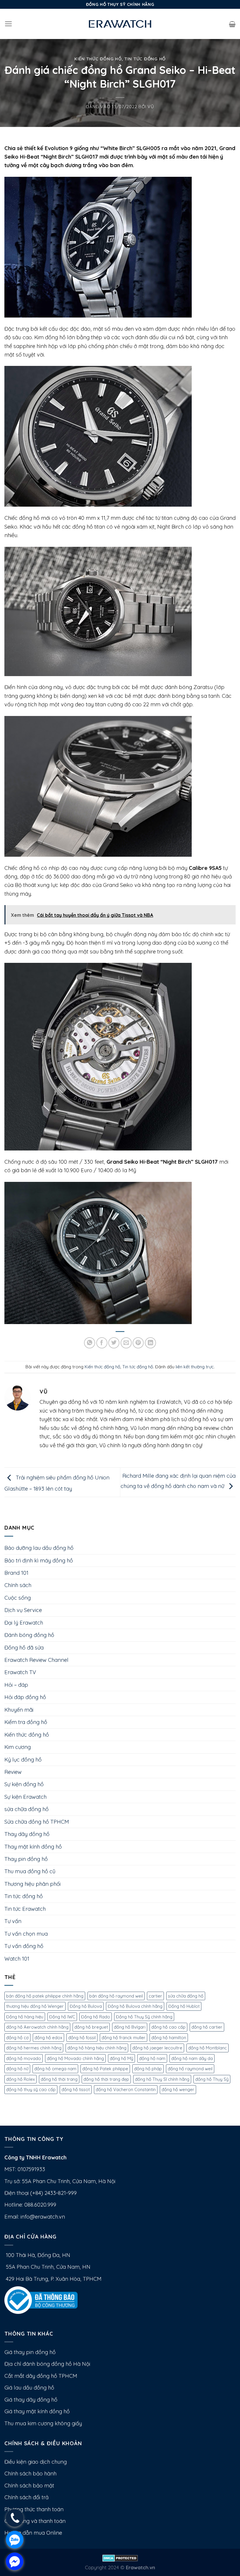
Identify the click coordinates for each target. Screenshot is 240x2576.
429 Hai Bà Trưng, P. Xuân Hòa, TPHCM (53, 2279)
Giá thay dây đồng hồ (31, 2400)
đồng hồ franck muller (124, 2038)
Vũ (151, 107)
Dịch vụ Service (23, 1610)
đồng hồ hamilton (169, 2038)
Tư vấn (13, 1921)
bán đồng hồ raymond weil (116, 1996)
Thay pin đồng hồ (26, 1859)
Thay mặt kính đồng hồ (33, 1847)
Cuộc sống (18, 1598)
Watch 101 (17, 1959)
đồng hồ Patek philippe (105, 2069)
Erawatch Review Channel (36, 1660)
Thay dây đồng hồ (27, 1834)
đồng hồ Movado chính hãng (75, 2058)
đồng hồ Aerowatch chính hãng (37, 2027)
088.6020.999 (40, 2205)
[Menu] (8, 24)
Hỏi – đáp (16, 1685)
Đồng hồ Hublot (184, 2006)
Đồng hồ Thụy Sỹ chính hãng (144, 2017)
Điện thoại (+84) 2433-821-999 (41, 2193)
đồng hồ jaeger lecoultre (157, 2048)
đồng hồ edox (48, 2038)
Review (13, 1772)
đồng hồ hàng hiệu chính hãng (97, 2048)
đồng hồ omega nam (55, 2069)
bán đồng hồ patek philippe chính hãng (45, 1996)
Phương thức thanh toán (34, 2509)
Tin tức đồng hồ (145, 59)
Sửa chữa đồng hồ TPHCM (37, 1822)
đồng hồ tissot (76, 2089)
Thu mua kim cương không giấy (43, 2423)
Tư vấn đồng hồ (24, 1946)
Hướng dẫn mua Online (33, 2533)
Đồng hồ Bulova (86, 2006)
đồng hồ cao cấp (168, 2027)
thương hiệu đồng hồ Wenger (35, 2006)
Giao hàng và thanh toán (35, 2521)
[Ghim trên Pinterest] (138, 1343)
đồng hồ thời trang (59, 2079)
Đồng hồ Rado (96, 2017)
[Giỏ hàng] (232, 24)
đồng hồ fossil (82, 2038)
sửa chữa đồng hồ (26, 1809)
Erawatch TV (20, 1672)
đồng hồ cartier (207, 2027)
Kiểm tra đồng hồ (26, 1722)
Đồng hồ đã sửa (24, 1648)
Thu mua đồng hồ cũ (30, 1871)
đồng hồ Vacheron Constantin (126, 2089)
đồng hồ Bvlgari (130, 2027)
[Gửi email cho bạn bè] (126, 1343)
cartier (155, 1996)
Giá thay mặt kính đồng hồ (37, 2411)
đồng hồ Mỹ (121, 2058)
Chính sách (18, 1585)
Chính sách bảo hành (30, 2474)
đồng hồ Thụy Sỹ (212, 2079)
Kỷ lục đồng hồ (23, 1760)
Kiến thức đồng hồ (98, 59)
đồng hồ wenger (178, 2089)
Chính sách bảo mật (29, 2486)
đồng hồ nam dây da (192, 2058)
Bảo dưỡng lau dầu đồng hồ (39, 1548)
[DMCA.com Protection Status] (120, 2557)
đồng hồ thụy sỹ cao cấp (31, 2089)
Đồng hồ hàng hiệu (25, 2017)
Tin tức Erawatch (25, 1909)
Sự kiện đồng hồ (24, 1784)
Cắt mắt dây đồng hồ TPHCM (41, 2376)
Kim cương (18, 1747)
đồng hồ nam (152, 2058)
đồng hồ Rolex (20, 2079)
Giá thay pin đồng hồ (30, 2352)
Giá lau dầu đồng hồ (29, 2388)
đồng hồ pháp (148, 2069)
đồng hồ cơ (17, 2038)
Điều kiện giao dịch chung (36, 2462)
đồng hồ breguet (91, 2027)
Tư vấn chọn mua (26, 1934)
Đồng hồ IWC (62, 2017)
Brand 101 (16, 1573)
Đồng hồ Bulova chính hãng (135, 2006)
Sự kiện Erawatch (25, 1797)
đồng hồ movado (24, 2058)
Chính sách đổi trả (26, 2497)
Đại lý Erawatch (24, 1623)
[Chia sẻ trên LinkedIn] (150, 1343)
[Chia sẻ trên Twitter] (114, 1343)
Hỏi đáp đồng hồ (25, 1697)
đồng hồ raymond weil (190, 2069)
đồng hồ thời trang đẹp (106, 2079)
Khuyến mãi (19, 1710)
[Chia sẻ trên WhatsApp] (90, 1343)
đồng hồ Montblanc (208, 2048)
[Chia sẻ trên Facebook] (102, 1343)
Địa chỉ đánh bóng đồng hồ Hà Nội (47, 2364)
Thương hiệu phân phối (32, 1884)
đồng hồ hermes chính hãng (34, 2048)
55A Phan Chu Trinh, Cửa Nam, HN (47, 2267)
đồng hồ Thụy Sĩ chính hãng (162, 2079)
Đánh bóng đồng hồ (29, 1635)
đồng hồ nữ (17, 2069)
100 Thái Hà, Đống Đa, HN (37, 2255)
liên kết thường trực (195, 1367)
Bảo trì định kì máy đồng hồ (39, 1561)
